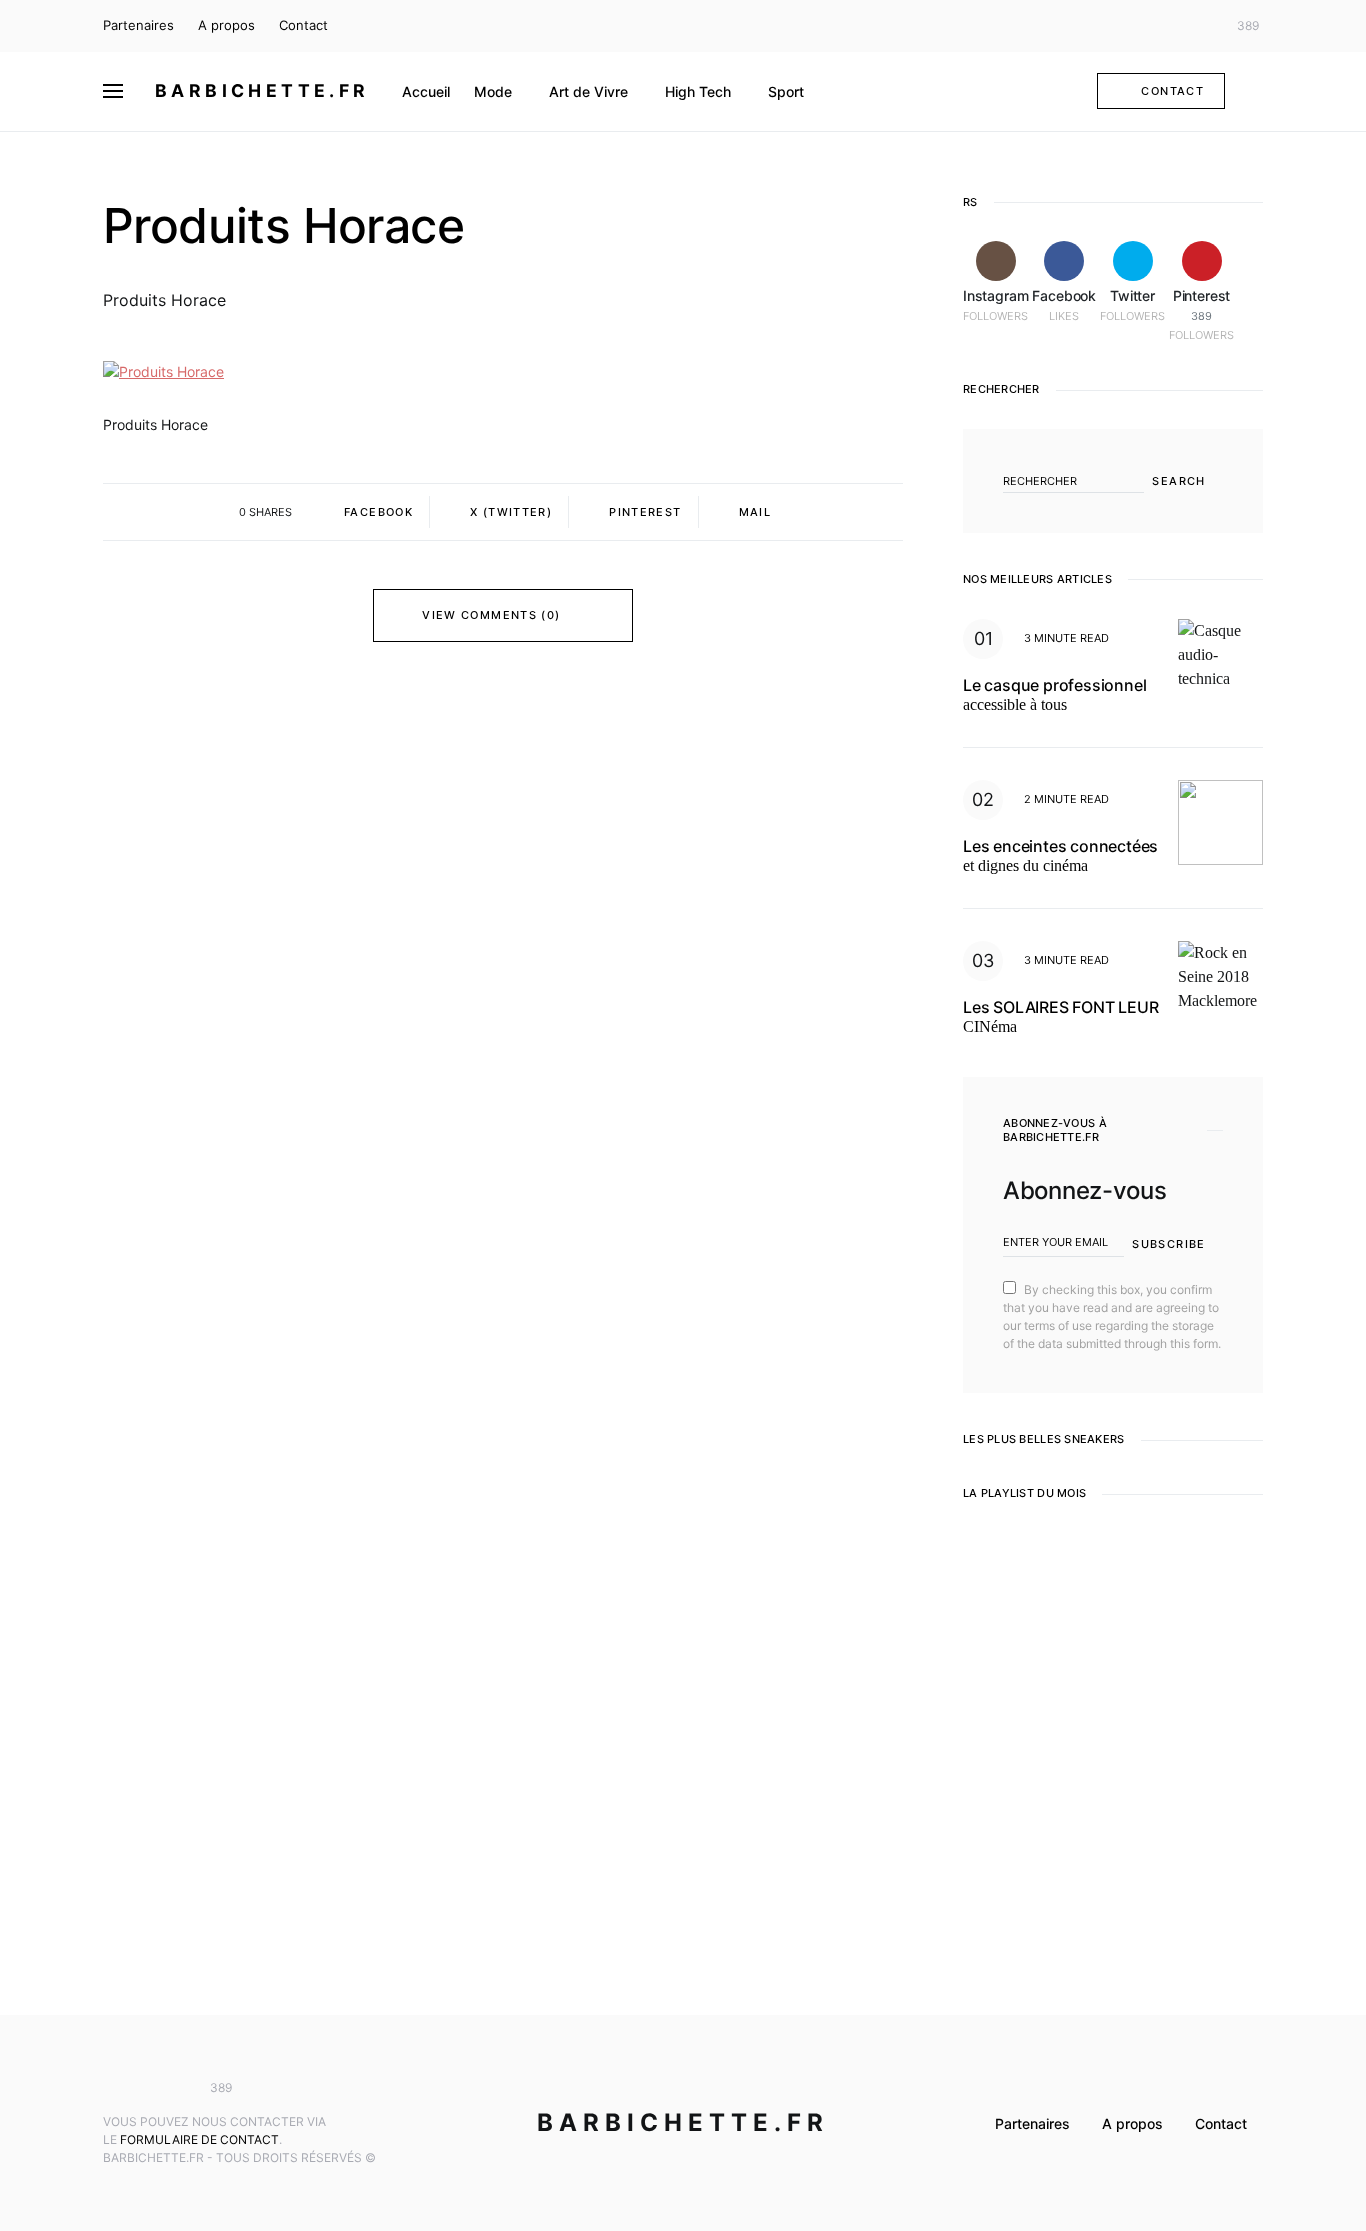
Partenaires (138, 25)
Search (1178, 481)
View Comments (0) (491, 615)
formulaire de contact (199, 2139)
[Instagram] (1138, 26)
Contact (303, 25)
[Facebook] (1167, 26)
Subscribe (1168, 1244)
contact (1172, 91)
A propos (226, 25)
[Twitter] (1197, 26)
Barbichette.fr (262, 90)
